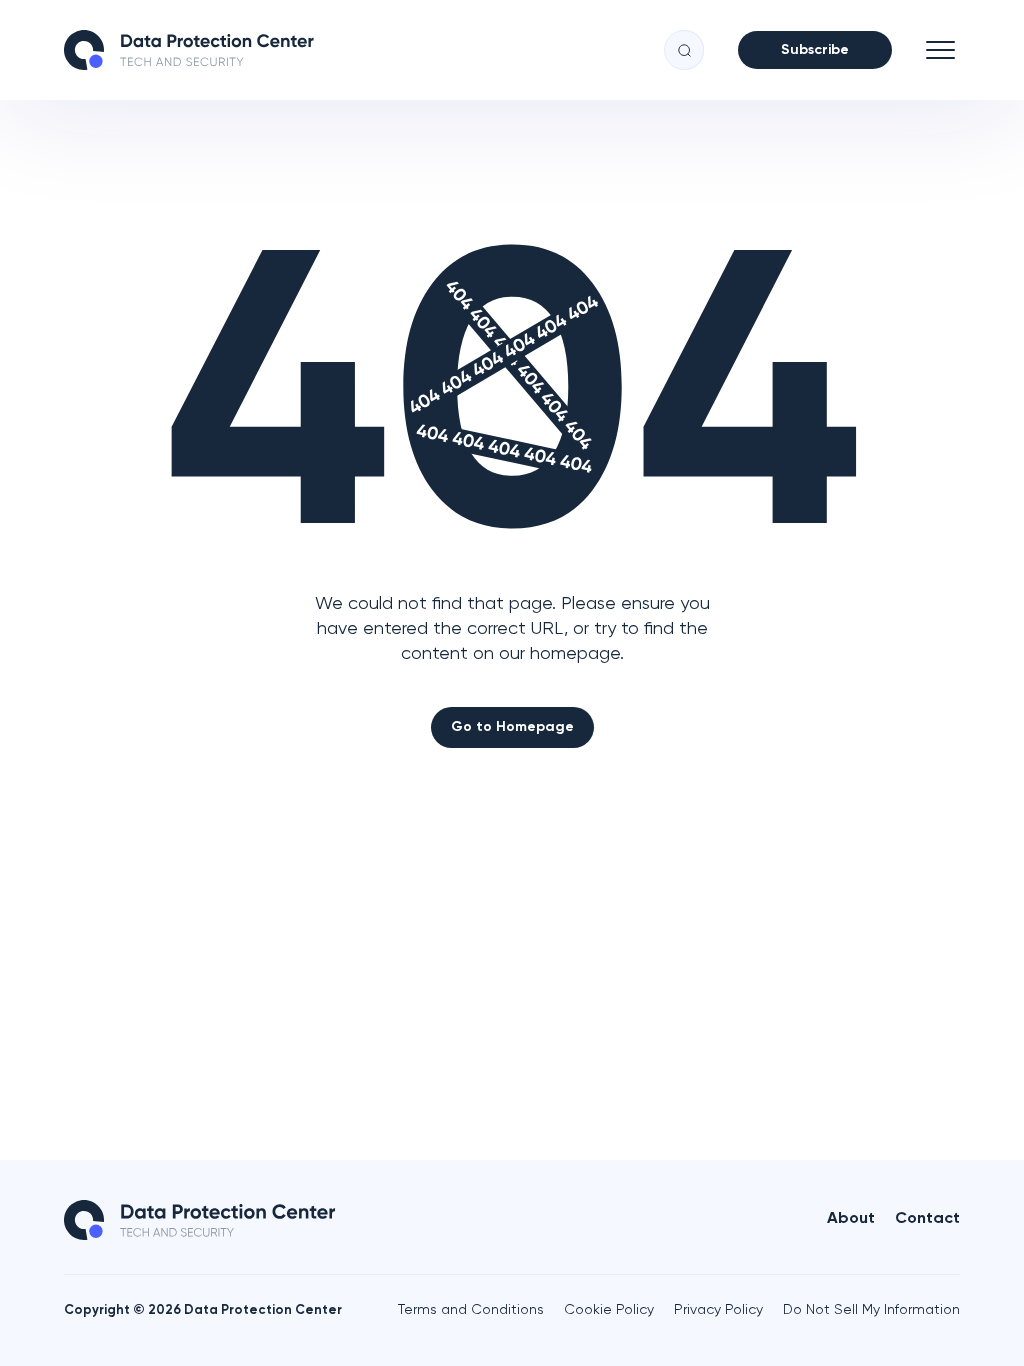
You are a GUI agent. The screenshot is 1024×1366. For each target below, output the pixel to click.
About (851, 1219)
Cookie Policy (609, 1310)
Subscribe (815, 50)
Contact (927, 1219)
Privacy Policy (718, 1310)
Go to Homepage (512, 727)
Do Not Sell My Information (871, 1310)
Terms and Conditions (471, 1310)
